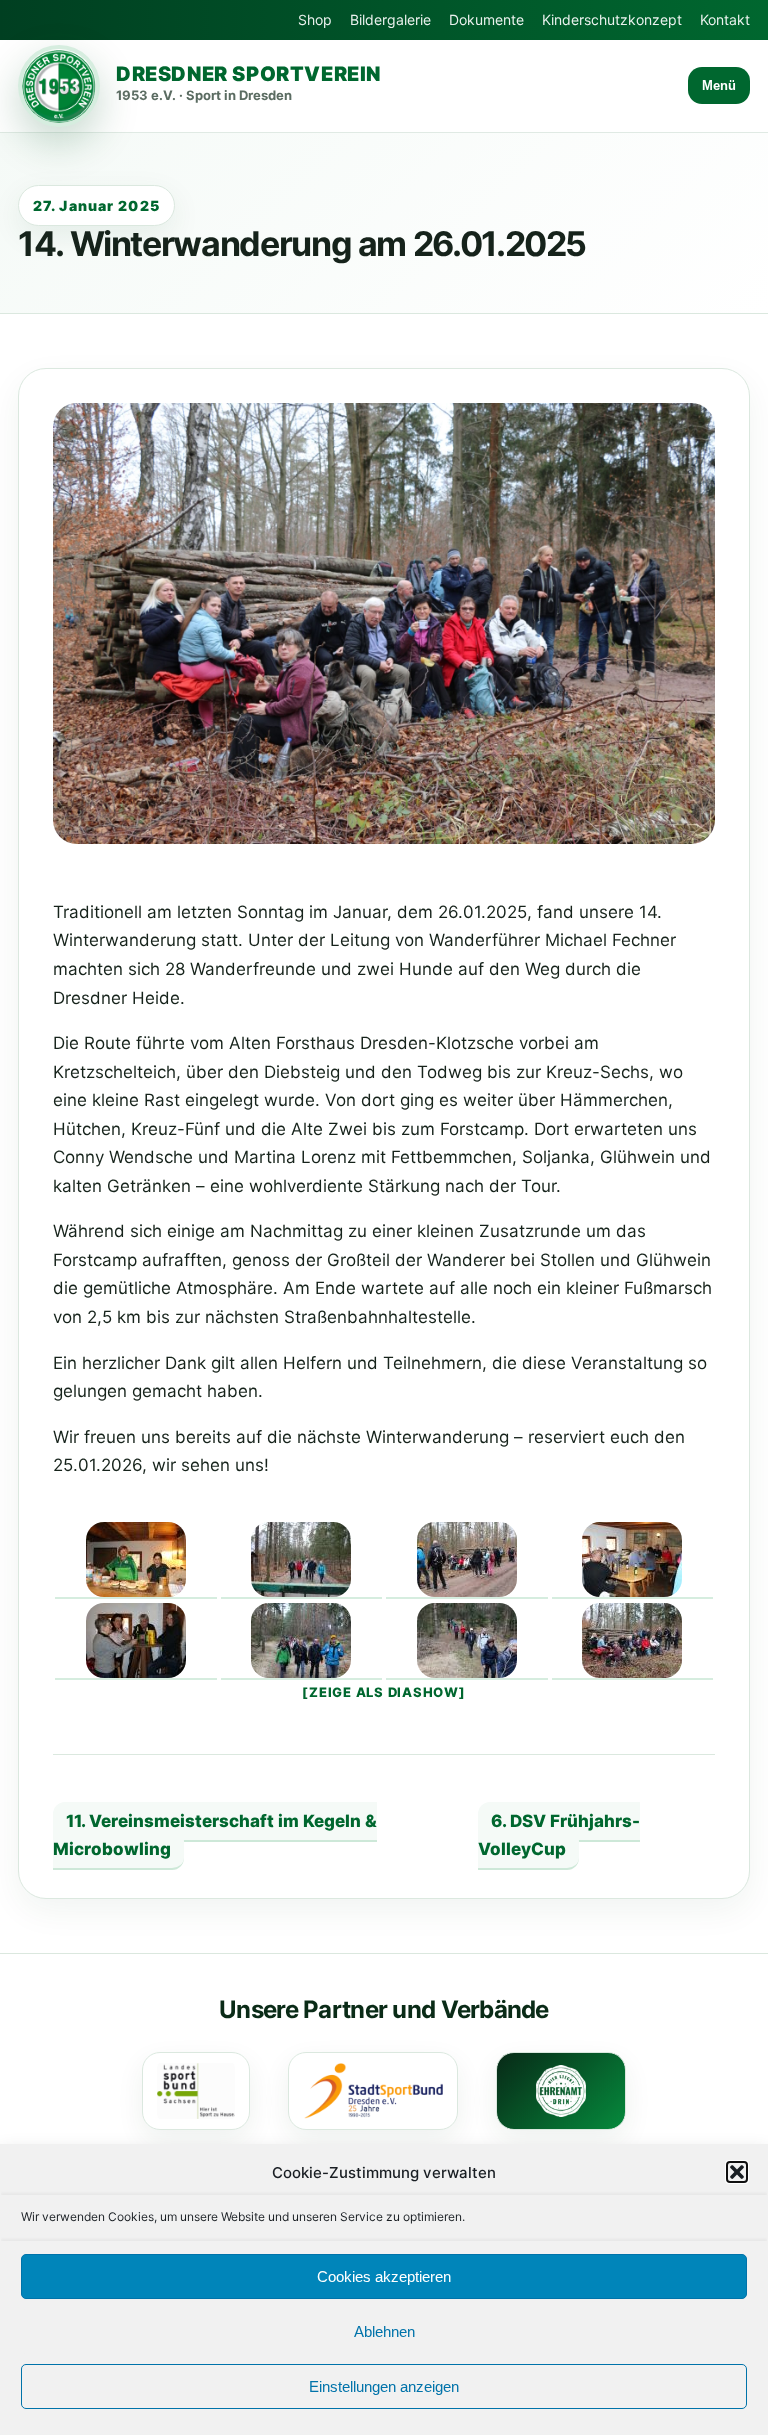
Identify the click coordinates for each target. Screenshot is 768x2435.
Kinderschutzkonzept (612, 19)
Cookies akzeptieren (384, 2276)
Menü (719, 85)
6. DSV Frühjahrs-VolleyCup (559, 1835)
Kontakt (725, 19)
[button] (737, 2172)
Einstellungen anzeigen (384, 2386)
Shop (315, 19)
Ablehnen (384, 2331)
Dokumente (486, 19)
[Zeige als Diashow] (383, 1692)
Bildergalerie (390, 19)
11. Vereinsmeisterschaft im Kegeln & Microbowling (215, 1835)
